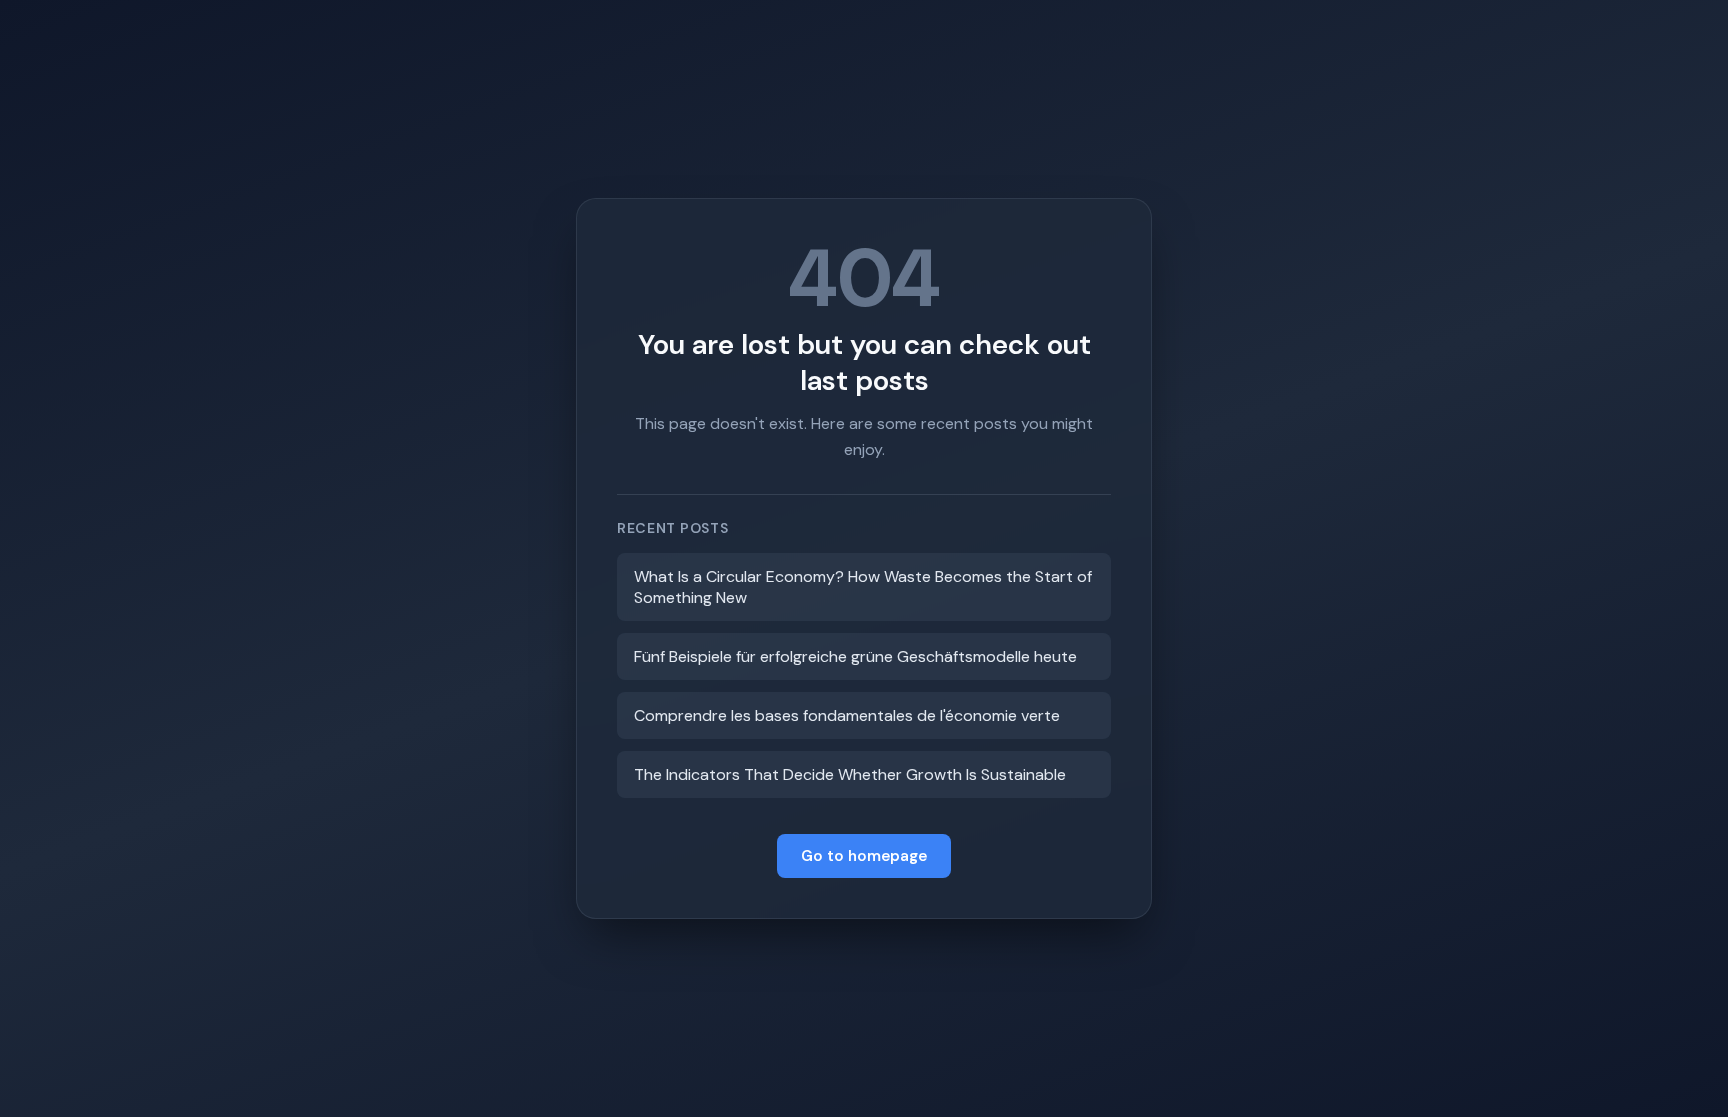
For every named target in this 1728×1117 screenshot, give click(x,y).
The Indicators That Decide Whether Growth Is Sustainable (850, 774)
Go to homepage (864, 856)
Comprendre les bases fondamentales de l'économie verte (847, 715)
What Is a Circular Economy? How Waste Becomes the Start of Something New (863, 587)
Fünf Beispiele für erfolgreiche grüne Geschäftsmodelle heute (855, 656)
